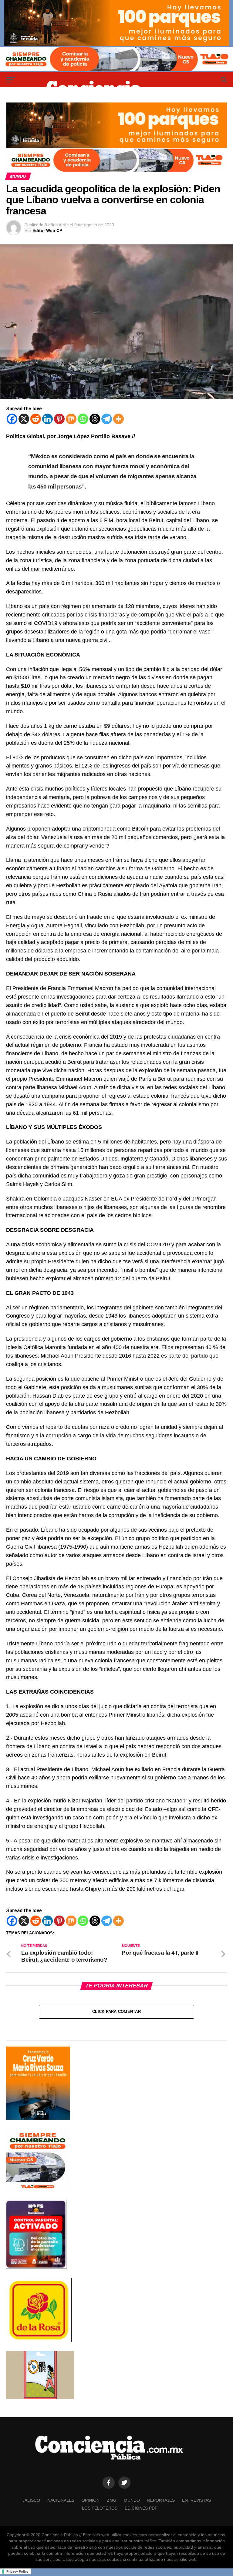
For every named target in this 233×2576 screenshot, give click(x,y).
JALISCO (31, 2500)
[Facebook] (12, 419)
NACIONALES (61, 2500)
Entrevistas (196, 2500)
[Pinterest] (59, 419)
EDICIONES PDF (141, 2508)
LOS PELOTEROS (100, 2508)
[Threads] (95, 419)
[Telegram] (107, 419)
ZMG (112, 2500)
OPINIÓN (91, 2500)
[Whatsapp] (83, 419)
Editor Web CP (47, 230)
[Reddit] (36, 419)
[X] (24, 419)
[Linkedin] (47, 419)
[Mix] (71, 419)
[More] (118, 419)
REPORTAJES (161, 2500)
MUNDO (132, 2500)
